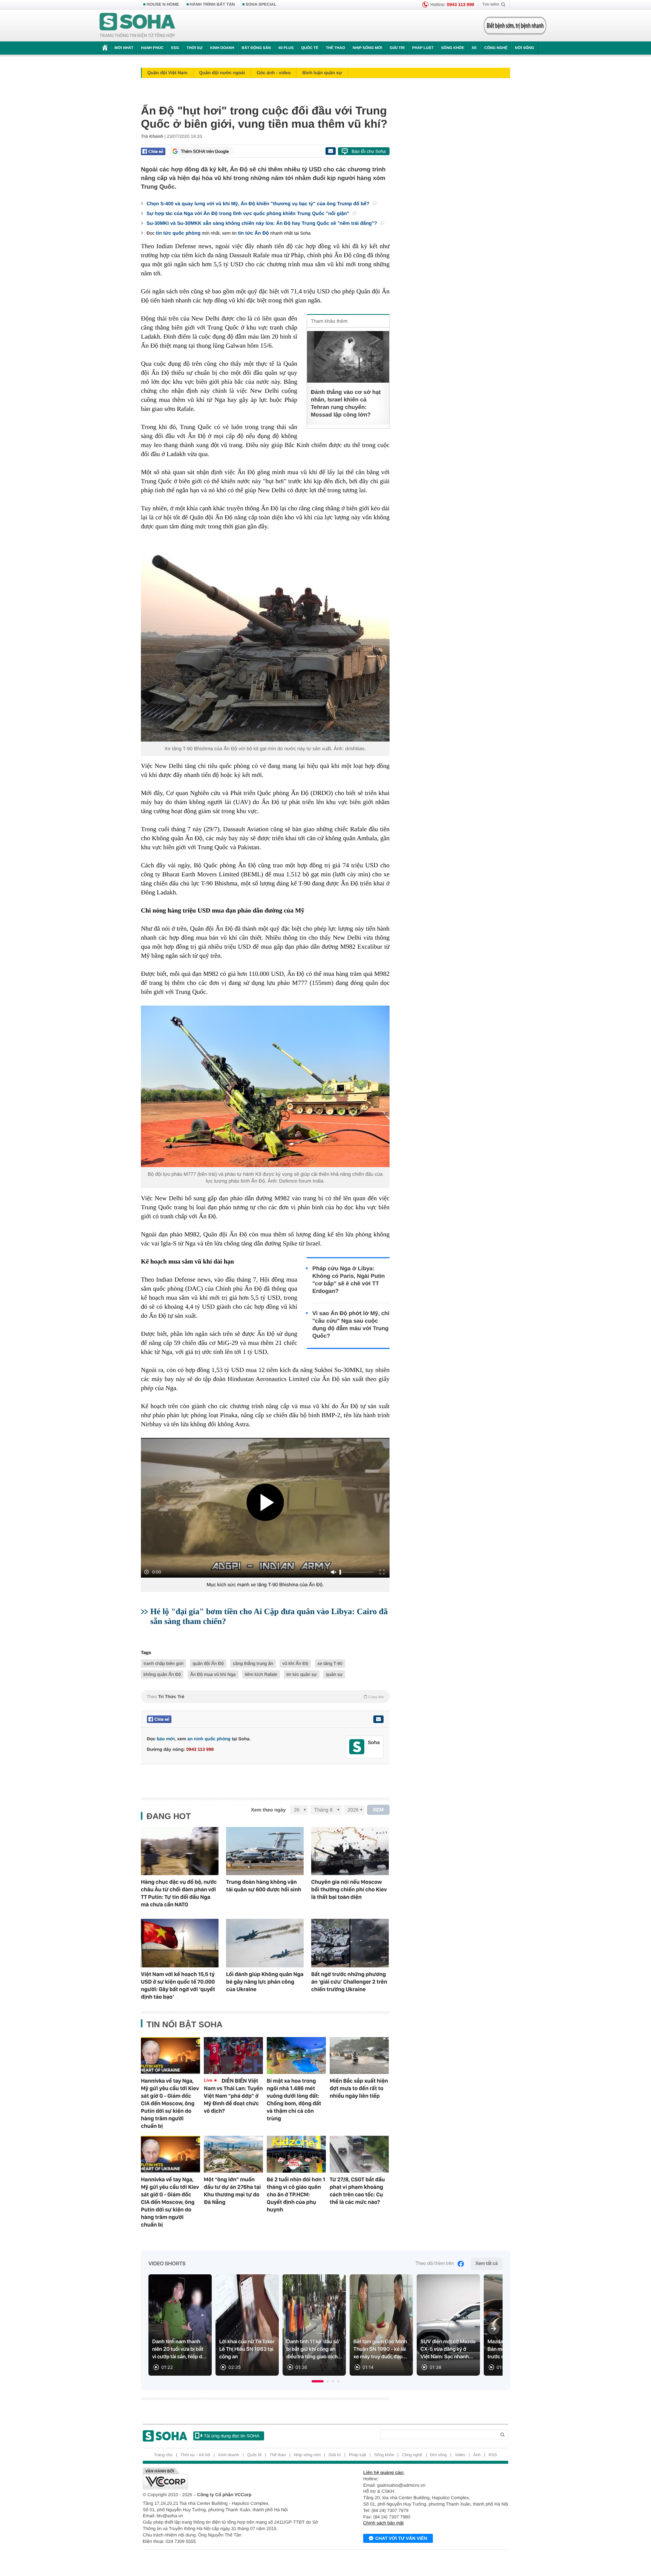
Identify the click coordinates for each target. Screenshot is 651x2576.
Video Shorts (167, 2264)
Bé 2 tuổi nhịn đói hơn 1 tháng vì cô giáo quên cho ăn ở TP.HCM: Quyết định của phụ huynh (296, 2194)
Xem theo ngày (268, 1810)
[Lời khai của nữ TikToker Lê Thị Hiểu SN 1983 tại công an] (247, 2325)
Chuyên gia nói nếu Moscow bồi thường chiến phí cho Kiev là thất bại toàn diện (349, 1889)
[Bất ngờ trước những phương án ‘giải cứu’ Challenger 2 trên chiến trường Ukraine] (350, 1943)
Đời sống (525, 48)
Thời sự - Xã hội (195, 2455)
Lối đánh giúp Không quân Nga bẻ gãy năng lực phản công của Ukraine (265, 1982)
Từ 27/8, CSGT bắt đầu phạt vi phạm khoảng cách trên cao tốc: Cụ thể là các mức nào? (357, 2191)
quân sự (334, 1674)
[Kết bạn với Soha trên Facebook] (357, 1747)
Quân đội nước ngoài (222, 73)
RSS (493, 2455)
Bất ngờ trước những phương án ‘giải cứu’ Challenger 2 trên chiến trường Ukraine (349, 1982)
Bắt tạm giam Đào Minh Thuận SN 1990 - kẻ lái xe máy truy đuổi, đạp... (380, 2349)
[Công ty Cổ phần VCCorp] (234, 2478)
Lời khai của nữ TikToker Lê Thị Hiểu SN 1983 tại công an (247, 2349)
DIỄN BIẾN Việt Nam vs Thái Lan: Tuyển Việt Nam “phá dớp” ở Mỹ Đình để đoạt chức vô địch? (233, 2096)
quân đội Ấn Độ (208, 1663)
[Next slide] (494, 2329)
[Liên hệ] (378, 1719)
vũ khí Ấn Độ (295, 1663)
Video (460, 2455)
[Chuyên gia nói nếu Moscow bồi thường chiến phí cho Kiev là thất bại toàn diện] (350, 1851)
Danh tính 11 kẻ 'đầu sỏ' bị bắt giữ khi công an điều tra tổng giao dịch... (314, 2349)
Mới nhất (124, 48)
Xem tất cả (487, 2264)
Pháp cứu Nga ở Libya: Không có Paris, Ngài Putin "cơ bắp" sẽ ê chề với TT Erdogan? (349, 1280)
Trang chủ (163, 2455)
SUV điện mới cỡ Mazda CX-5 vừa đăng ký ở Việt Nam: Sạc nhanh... (448, 2349)
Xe (474, 48)
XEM (378, 1810)
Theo (265, 1697)
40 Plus (286, 48)
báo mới (166, 1739)
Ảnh (477, 2455)
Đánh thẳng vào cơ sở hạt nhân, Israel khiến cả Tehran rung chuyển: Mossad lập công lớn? (346, 404)
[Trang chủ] (138, 26)
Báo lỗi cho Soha (369, 151)
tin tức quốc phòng (178, 233)
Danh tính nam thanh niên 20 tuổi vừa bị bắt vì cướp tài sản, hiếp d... (179, 2349)
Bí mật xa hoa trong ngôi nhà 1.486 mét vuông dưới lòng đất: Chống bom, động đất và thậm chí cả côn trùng (294, 2100)
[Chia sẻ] (153, 151)
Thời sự (194, 48)
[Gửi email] (330, 151)
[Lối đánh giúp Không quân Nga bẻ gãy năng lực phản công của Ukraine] (265, 1943)
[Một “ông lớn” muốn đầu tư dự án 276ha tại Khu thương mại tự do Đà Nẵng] (233, 2154)
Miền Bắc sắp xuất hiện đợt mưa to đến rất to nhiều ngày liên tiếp (359, 2088)
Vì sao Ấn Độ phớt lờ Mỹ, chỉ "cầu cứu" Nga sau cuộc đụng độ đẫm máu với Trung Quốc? (351, 1325)
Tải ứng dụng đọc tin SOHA (232, 2436)
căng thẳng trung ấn (253, 1663)
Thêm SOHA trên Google (205, 151)
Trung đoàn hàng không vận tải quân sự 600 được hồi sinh (264, 1886)
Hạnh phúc (152, 48)
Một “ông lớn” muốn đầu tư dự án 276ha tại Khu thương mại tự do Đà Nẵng (232, 2191)
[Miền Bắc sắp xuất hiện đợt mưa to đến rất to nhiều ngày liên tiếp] (359, 2056)
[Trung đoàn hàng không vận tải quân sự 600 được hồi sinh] (265, 1851)
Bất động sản (256, 48)
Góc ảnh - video (274, 73)
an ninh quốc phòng (209, 1739)
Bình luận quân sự (322, 73)
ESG (175, 48)
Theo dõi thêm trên (435, 2264)
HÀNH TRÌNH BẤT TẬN (212, 5)
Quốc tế (310, 48)
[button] (318, 2381)
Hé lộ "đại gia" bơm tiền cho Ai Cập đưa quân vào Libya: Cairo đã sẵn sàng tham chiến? (269, 1616)
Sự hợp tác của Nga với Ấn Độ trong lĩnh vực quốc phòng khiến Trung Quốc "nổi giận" (249, 213)
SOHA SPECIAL (261, 5)
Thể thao (335, 48)
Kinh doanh (222, 48)
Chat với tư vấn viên (401, 2538)
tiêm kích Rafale (261, 1674)
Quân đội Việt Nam (167, 73)
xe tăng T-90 (330, 1663)
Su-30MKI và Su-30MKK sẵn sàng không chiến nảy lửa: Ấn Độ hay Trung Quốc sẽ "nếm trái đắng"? (263, 223)
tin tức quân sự (302, 1674)
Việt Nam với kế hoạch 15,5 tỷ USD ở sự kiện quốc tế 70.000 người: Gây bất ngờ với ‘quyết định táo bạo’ (178, 1985)
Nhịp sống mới (367, 48)
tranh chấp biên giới (164, 1663)
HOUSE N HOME (163, 5)
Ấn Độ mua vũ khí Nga (213, 1674)
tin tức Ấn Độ (253, 233)
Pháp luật (423, 48)
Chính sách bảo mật (383, 2523)
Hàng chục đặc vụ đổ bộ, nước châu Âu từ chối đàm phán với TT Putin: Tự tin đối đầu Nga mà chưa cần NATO (179, 1893)
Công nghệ (496, 48)
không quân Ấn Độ (162, 1674)
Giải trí (397, 48)
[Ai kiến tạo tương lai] (513, 26)
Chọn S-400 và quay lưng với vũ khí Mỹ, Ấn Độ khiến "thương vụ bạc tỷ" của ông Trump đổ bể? (259, 204)
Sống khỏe (453, 48)
